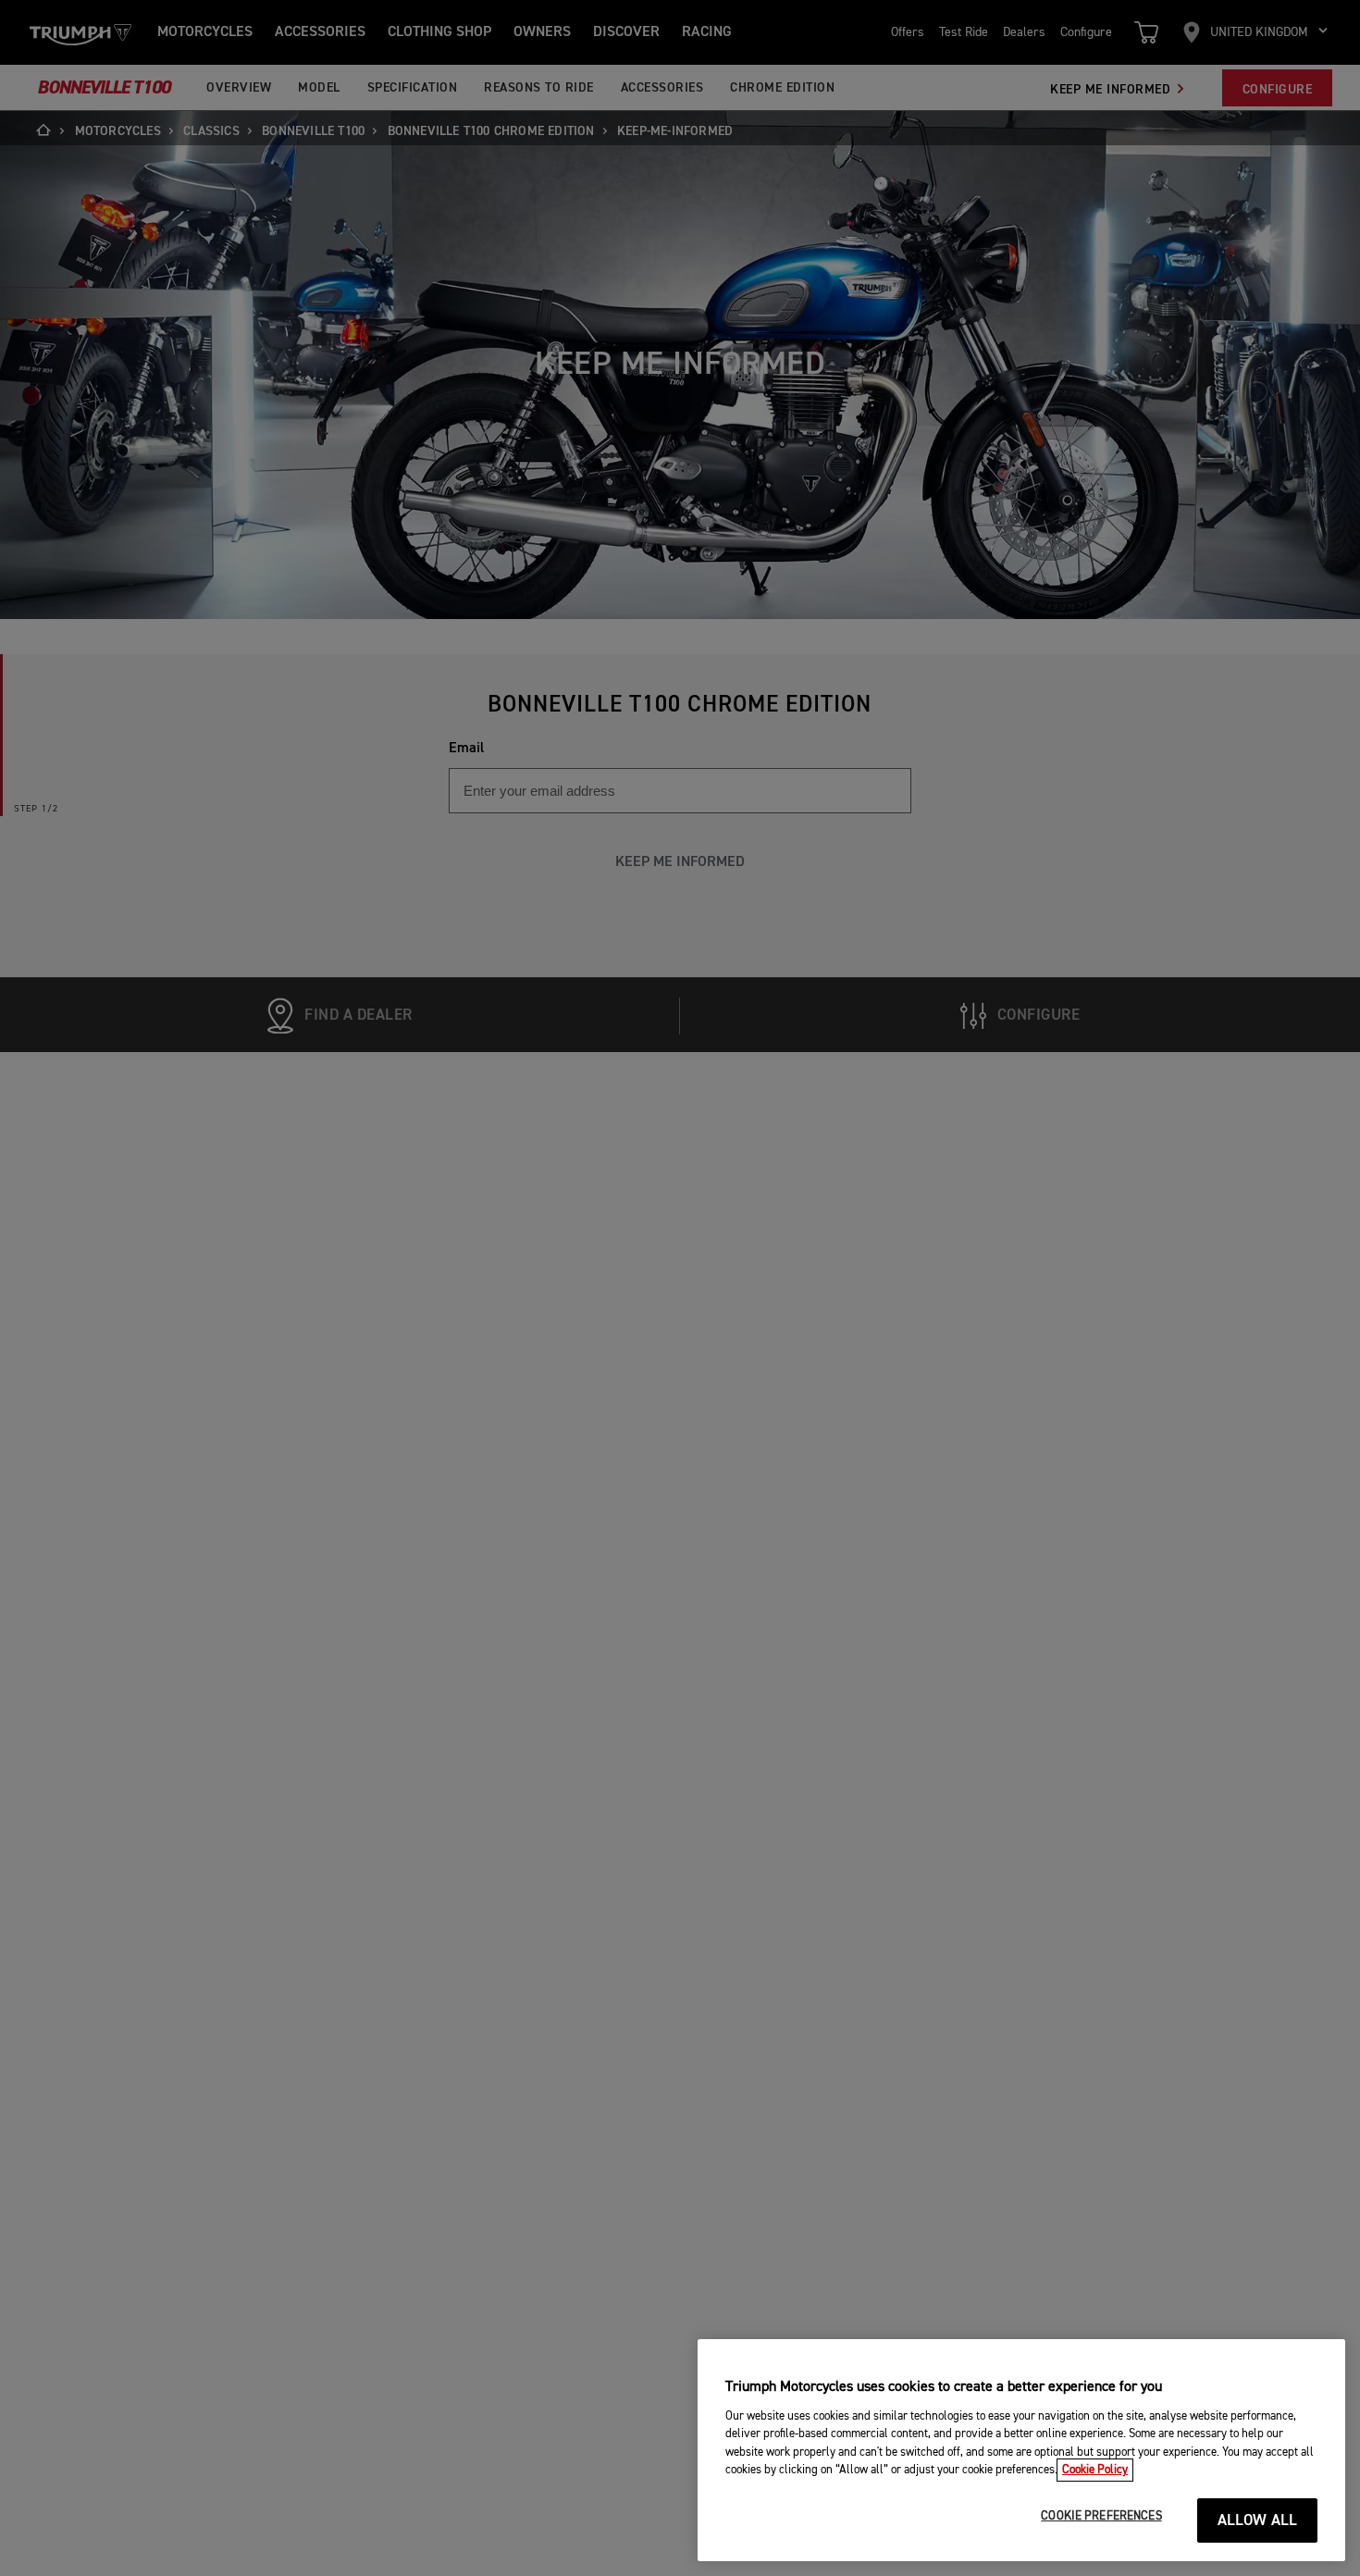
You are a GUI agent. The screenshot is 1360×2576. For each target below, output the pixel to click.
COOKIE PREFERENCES (1101, 2516)
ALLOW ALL (1258, 2521)
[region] (1021, 2450)
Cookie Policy (1095, 2470)
